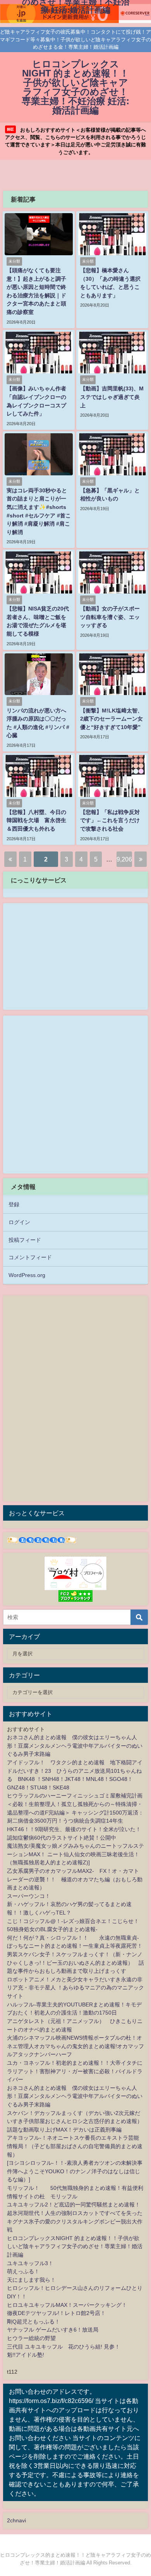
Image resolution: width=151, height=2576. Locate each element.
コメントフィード (30, 1257)
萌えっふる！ (23, 2271)
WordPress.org (27, 1275)
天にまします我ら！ (31, 2280)
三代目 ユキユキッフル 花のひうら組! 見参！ (63, 2347)
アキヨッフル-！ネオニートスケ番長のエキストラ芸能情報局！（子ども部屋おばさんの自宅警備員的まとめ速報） (75, 2146)
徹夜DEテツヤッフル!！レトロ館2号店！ (56, 2313)
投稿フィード (25, 1240)
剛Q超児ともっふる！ (33, 2322)
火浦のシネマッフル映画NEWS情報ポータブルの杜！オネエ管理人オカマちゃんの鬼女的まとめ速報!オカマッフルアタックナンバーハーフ (75, 2046)
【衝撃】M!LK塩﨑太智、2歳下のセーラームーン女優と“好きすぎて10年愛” (112, 719)
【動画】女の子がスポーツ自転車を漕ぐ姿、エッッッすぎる (110, 617)
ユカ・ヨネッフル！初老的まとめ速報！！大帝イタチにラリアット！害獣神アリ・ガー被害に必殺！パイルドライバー (75, 2071)
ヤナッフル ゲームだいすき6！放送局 (53, 2330)
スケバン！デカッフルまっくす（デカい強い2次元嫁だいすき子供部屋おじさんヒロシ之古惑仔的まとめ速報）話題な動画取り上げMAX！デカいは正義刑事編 (75, 2121)
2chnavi (16, 2520)
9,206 (124, 859)
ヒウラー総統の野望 (31, 2338)
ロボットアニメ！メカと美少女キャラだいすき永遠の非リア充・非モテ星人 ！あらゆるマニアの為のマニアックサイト (75, 1988)
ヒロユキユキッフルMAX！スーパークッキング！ (67, 2305)
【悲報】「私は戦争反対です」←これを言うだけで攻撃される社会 (110, 820)
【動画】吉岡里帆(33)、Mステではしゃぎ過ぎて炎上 (112, 397)
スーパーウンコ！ (29, 1896)
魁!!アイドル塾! (26, 2355)
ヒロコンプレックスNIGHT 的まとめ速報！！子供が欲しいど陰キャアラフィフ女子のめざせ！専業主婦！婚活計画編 (75, 2246)
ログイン (19, 1222)
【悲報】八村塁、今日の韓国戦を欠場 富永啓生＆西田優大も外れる (36, 820)
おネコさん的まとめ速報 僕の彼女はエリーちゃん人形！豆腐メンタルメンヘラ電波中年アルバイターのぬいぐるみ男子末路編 (75, 1746)
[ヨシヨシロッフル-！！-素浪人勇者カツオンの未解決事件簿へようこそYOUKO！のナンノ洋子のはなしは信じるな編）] (75, 2171)
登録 (14, 1204)
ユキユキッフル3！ (30, 2263)
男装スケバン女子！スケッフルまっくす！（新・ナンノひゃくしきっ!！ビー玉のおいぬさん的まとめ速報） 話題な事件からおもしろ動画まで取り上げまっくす (75, 1963)
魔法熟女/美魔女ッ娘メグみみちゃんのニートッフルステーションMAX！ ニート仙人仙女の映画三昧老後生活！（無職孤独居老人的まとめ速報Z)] (75, 1854)
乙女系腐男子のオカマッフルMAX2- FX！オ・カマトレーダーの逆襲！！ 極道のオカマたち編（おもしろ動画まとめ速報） (75, 1879)
